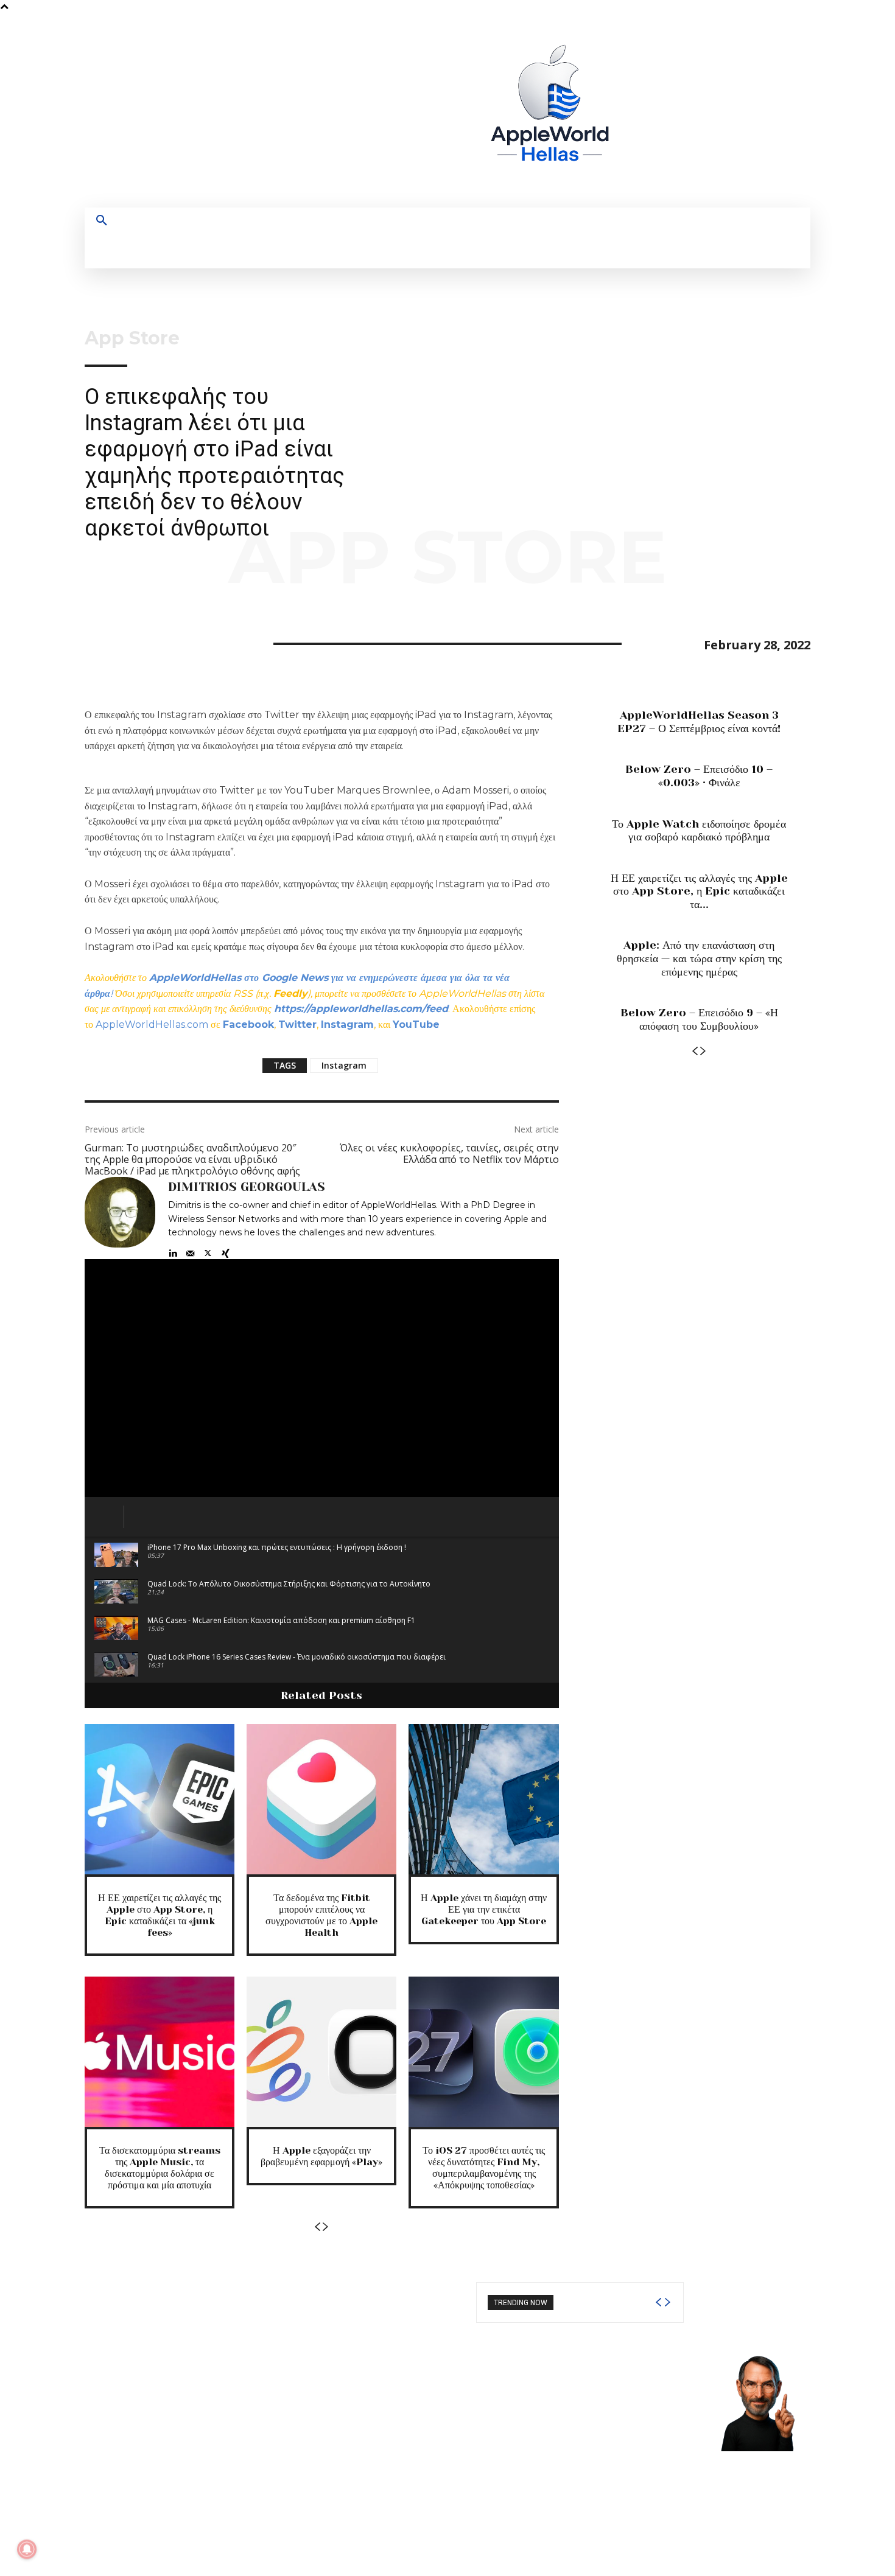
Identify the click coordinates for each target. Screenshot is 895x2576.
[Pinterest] (153, 642)
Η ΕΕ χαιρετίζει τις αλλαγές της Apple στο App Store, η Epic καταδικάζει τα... (699, 891)
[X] (739, 110)
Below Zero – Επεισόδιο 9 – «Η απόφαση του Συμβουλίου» (699, 1019)
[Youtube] (761, 110)
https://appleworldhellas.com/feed (361, 1009)
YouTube (416, 1024)
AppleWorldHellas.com (152, 1024)
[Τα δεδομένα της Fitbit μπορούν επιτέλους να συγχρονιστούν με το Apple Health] (321, 1799)
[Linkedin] (173, 1250)
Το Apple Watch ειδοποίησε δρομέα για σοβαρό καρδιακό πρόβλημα (699, 831)
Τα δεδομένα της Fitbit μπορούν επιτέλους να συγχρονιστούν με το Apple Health (321, 1915)
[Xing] (226, 1250)
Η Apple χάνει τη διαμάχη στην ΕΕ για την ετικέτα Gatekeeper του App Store (484, 1909)
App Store (132, 338)
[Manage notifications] (27, 2549)
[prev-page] (317, 2227)
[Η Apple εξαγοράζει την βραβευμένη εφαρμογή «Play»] (321, 2051)
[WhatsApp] (181, 642)
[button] (102, 221)
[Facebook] (671, 110)
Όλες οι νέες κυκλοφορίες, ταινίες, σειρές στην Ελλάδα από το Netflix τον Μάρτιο (449, 1154)
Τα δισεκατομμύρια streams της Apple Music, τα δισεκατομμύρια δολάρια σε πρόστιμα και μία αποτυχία (160, 2168)
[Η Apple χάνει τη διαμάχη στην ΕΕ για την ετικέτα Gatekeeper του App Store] (483, 1799)
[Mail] (190, 1250)
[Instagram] (694, 110)
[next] (667, 2302)
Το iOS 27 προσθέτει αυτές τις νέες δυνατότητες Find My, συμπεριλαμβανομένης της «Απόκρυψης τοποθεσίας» (484, 2168)
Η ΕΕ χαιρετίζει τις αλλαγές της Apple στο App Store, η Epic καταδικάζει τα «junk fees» (160, 1915)
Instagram (344, 1065)
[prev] (658, 2302)
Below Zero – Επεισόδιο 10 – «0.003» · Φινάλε (699, 776)
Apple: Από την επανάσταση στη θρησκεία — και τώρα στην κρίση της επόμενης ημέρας (699, 958)
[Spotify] (716, 110)
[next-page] (326, 2227)
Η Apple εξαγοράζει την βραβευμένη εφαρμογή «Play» (321, 2156)
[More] (209, 642)
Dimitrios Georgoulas (247, 1187)
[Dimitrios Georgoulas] (120, 1218)
